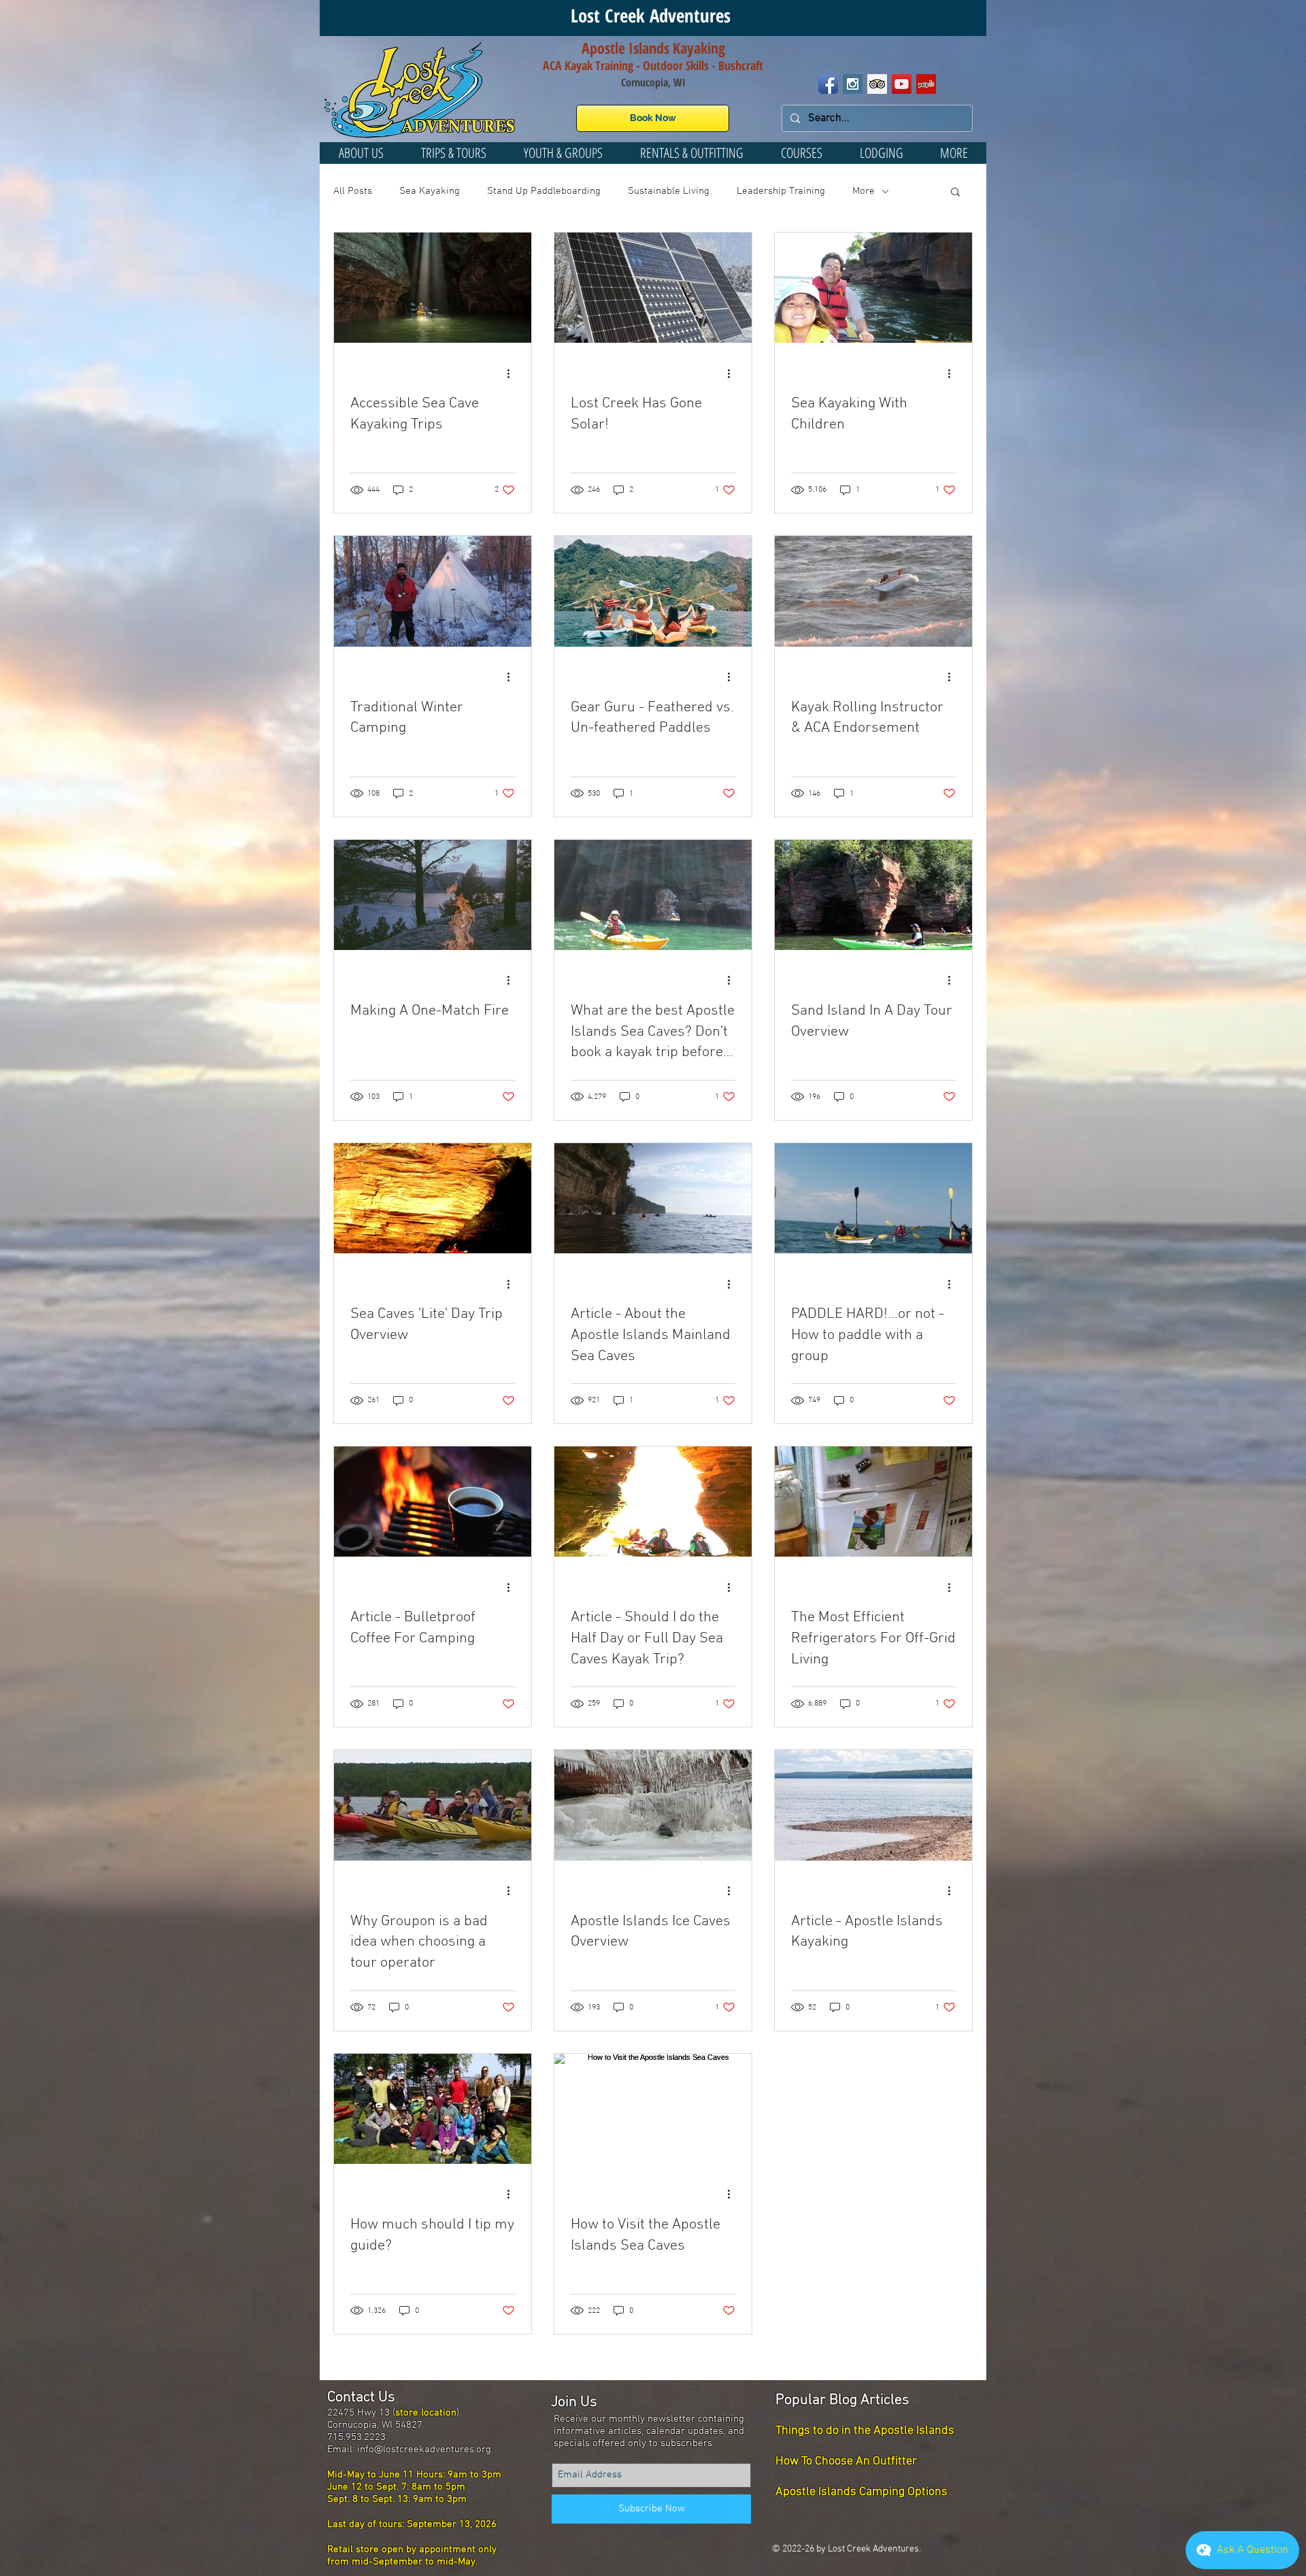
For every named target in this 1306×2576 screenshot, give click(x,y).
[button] (563, 153)
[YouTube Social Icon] (902, 84)
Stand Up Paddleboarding (544, 191)
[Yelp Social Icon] (926, 84)
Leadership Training (781, 191)
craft (752, 65)
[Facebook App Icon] (828, 84)
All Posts (353, 191)
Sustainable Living (669, 191)
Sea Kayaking (430, 191)
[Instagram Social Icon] (853, 84)
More (864, 191)
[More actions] (513, 373)
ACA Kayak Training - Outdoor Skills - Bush (642, 65)
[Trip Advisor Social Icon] (877, 84)
